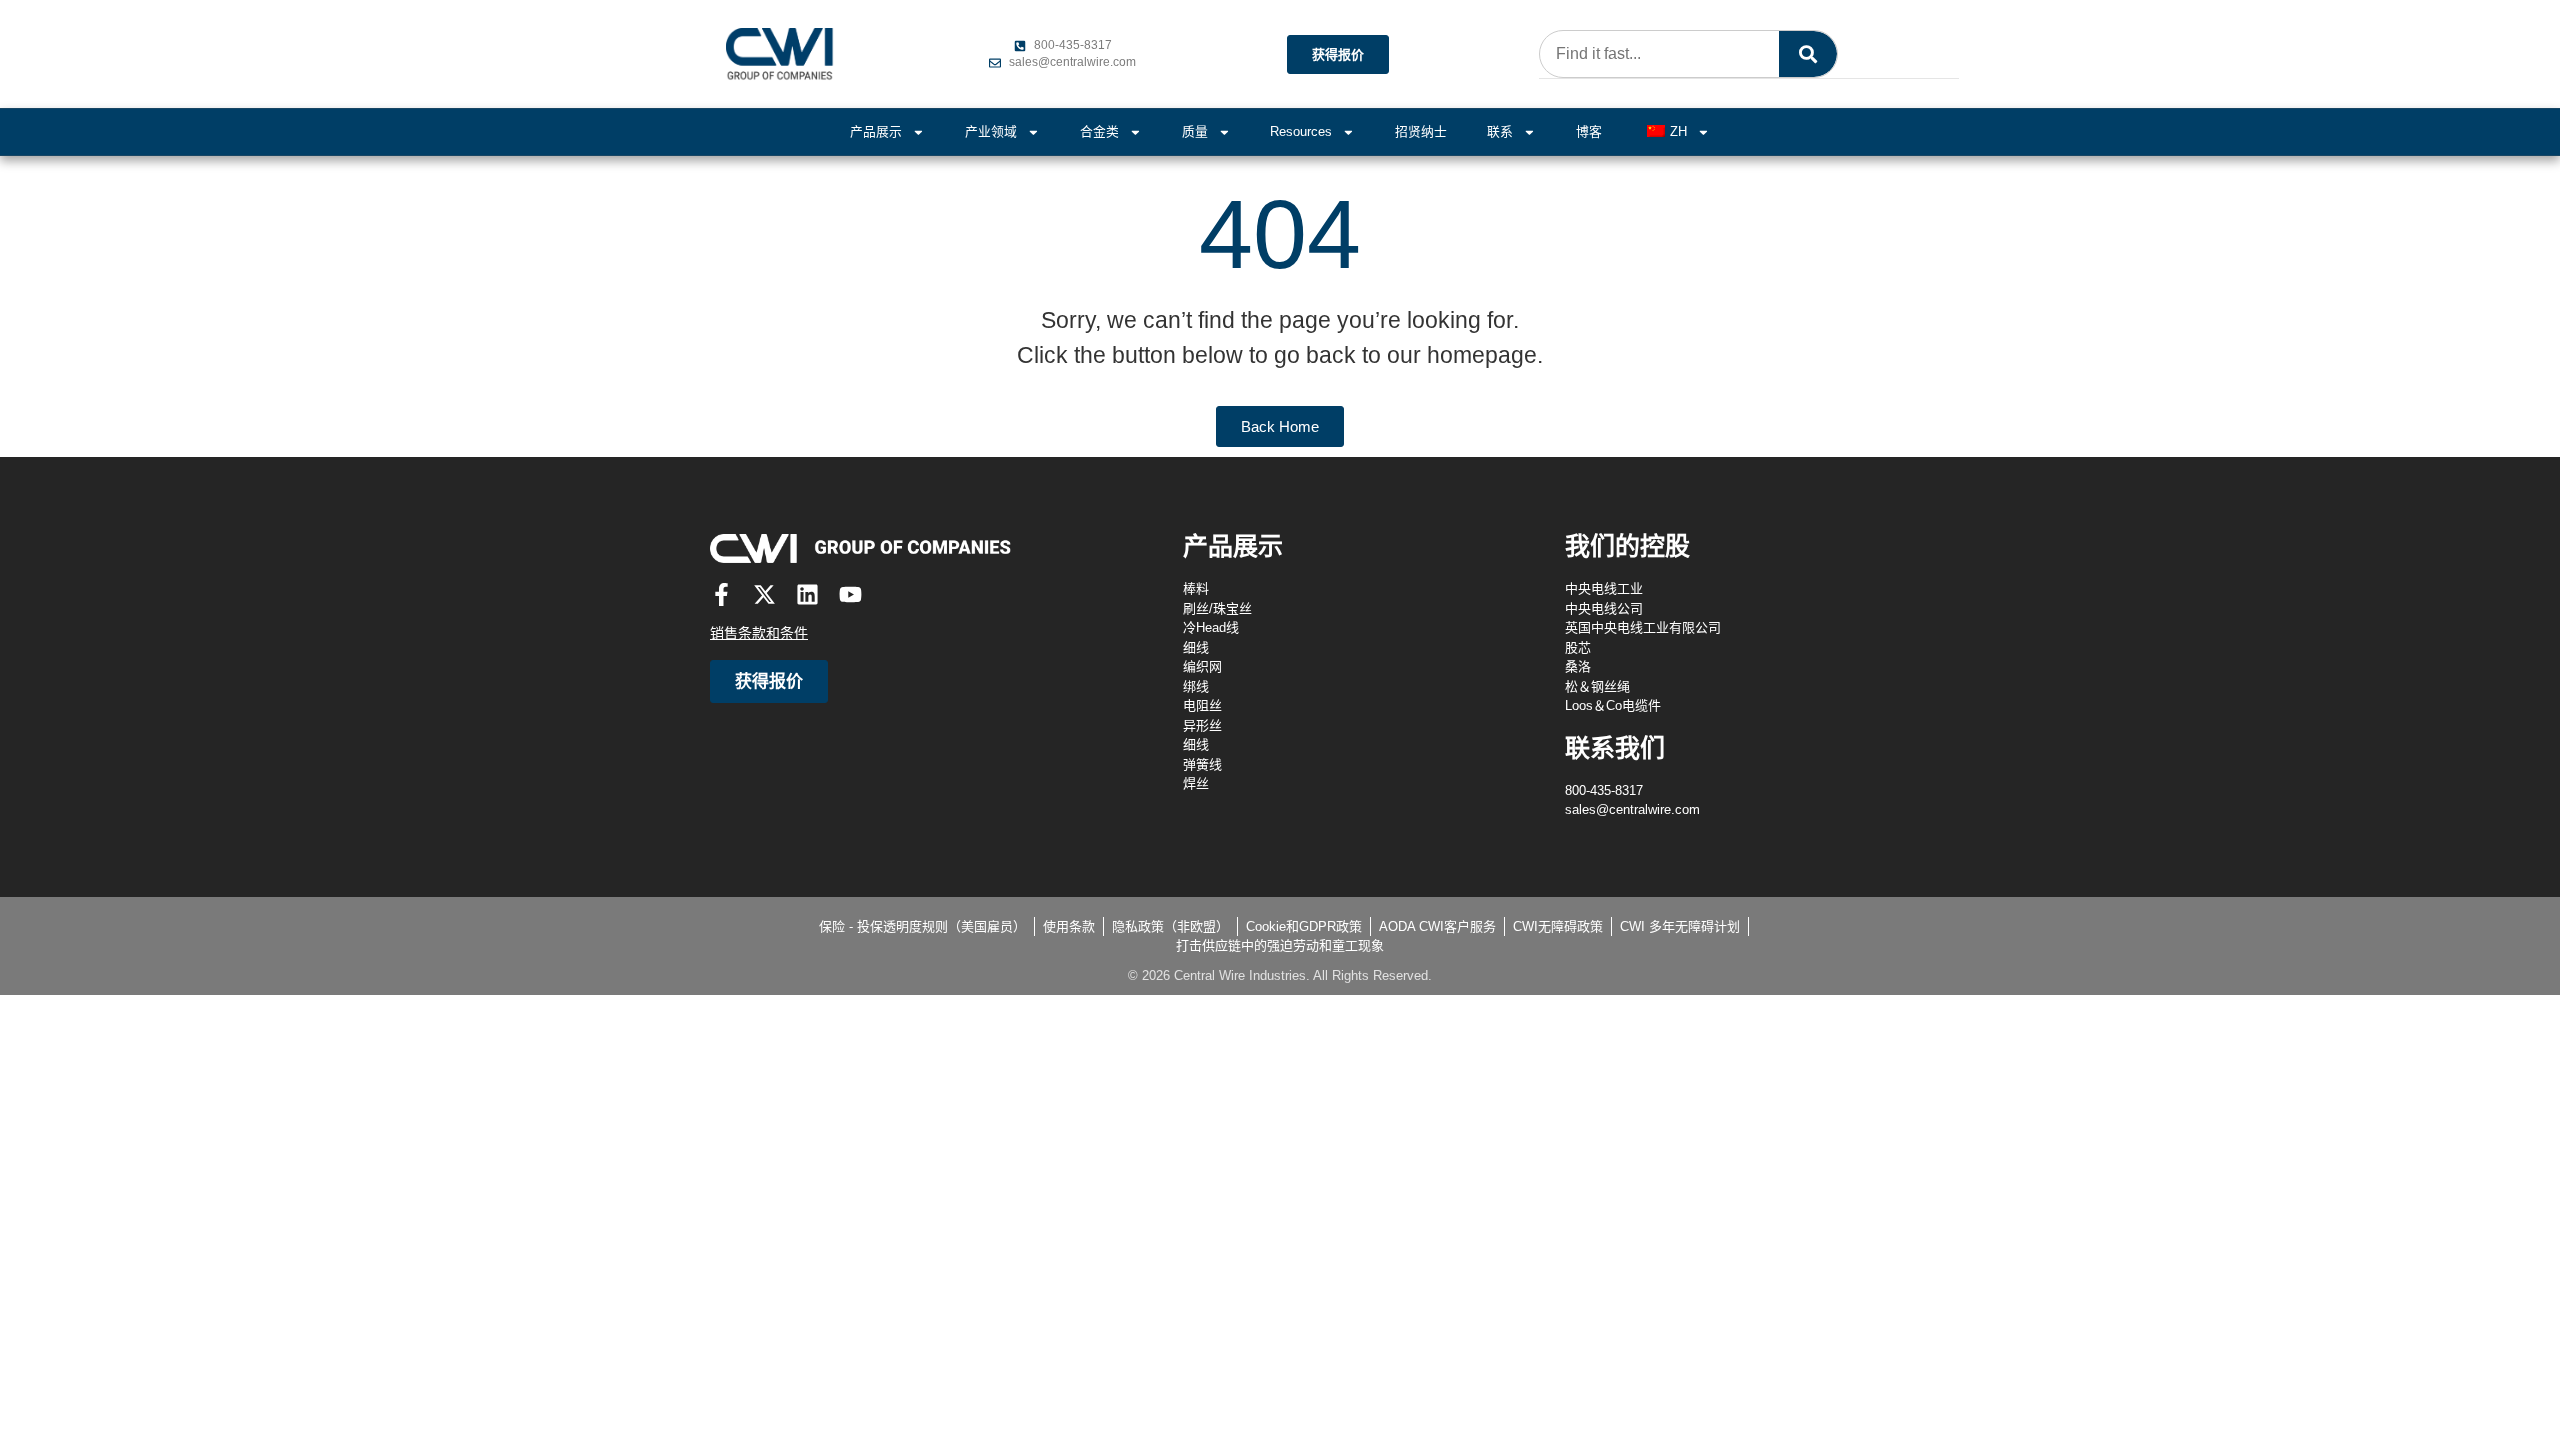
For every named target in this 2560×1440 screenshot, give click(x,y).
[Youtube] (850, 594)
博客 (1589, 131)
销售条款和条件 (759, 633)
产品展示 (876, 131)
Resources (1301, 131)
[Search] (1808, 54)
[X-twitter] (764, 594)
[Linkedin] (807, 594)
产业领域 (991, 131)
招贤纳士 (1421, 131)
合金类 (1099, 131)
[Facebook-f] (721, 594)
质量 (1195, 131)
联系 (1500, 131)
